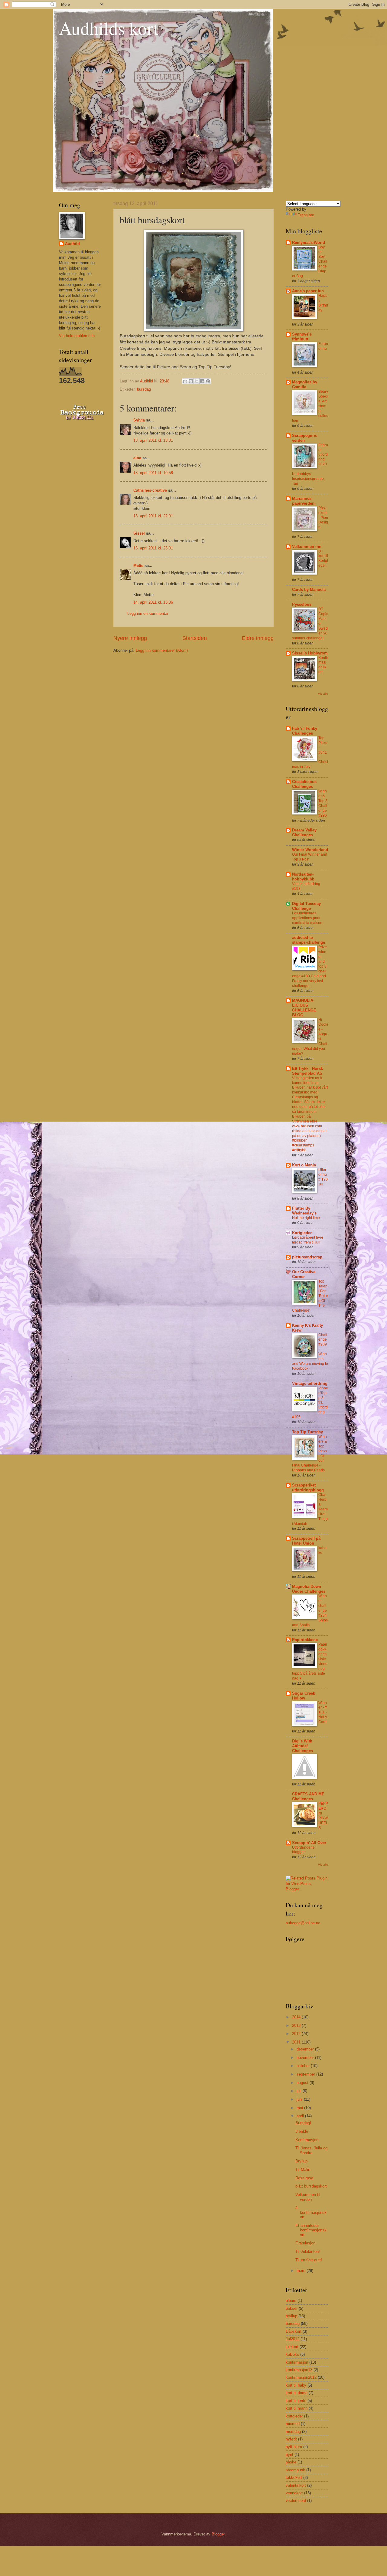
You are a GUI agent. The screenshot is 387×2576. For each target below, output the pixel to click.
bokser (292, 2308)
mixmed (293, 2424)
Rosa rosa (304, 2178)
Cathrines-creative (150, 490)
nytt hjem (294, 2447)
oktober (304, 2066)
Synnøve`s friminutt (302, 337)
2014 (297, 2017)
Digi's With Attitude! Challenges (302, 1746)
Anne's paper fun (308, 291)
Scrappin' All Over (309, 1843)
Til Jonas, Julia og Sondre (311, 2150)
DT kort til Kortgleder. (323, 559)
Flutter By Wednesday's (304, 1211)
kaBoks (292, 2354)
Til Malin (303, 2170)
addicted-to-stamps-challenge (309, 940)
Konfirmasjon (307, 2140)
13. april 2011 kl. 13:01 (153, 440)
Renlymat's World (309, 243)
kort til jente (296, 2401)
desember (306, 2049)
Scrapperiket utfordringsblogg (308, 1488)
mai (300, 2108)
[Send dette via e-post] (185, 381)
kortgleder (294, 2416)
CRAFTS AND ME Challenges (308, 1796)
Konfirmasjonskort (323, 665)
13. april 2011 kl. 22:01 (153, 516)
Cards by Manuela (309, 590)
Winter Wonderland (310, 850)
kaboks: (322, 1550)
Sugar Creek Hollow (304, 1696)
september (306, 2074)
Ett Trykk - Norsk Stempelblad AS (307, 1071)
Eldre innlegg (258, 638)
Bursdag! (303, 2123)
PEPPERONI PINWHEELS (323, 1816)
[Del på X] (197, 381)
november (306, 2058)
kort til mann (297, 2408)
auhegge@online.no (303, 1923)
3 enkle (302, 2131)
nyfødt (291, 2439)
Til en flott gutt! (309, 2260)
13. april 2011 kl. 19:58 (153, 473)
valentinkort (296, 2485)
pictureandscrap (307, 1257)
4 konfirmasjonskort (311, 2212)
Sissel (139, 533)
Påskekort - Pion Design (323, 518)
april (301, 2116)
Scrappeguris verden (305, 438)
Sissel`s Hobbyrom (310, 653)
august (303, 2083)
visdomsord (296, 2501)
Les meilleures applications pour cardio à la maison (307, 918)
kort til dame (297, 2393)
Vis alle (323, 694)
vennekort (294, 2493)
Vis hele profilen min (77, 336)
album (291, 2301)
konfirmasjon (297, 2362)
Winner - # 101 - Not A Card (323, 1712)
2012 (297, 2034)
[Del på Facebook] (202, 381)
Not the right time (306, 1218)
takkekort (294, 2478)
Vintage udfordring (310, 1383)
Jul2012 (293, 2339)
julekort (292, 2347)
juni (300, 2099)
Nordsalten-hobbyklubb (303, 877)
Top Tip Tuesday (307, 1432)
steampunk (295, 2470)
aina (137, 458)
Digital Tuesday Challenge (306, 906)
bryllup (291, 2316)
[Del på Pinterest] (208, 381)
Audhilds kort (109, 28)
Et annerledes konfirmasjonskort (311, 2230)
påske (291, 2462)
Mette (138, 566)
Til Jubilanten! (308, 2252)
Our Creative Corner (304, 1274)
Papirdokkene (305, 1640)
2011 (297, 2042)
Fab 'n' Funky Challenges (305, 731)
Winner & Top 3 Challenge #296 (323, 803)
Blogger (218, 2534)
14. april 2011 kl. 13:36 (153, 602)
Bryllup (301, 2161)
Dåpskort (294, 2331)
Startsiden (195, 638)
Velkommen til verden (308, 2197)
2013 (297, 2025)
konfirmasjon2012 (301, 2377)
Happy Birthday (323, 303)
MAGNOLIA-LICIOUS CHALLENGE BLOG (304, 1008)
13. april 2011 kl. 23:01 (153, 548)
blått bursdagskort (311, 2186)
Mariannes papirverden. (304, 501)
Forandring (323, 346)
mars (302, 2271)
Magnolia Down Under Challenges (309, 1589)
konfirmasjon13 (299, 2370)
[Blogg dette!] (191, 381)
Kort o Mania (304, 1165)
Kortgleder (302, 1233)
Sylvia (139, 420)
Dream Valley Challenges (304, 832)
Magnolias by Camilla (305, 384)
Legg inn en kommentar (148, 613)
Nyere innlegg (130, 638)
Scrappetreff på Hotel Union (306, 1541)
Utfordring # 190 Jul (323, 1177)
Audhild (72, 244)
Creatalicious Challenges (304, 784)
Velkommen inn (307, 547)
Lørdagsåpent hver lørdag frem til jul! (308, 1240)
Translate (306, 215)
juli (300, 2091)
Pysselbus (302, 604)
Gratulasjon (305, 2243)
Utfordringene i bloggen (304, 1850)
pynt (289, 2455)
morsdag (293, 2432)
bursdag (144, 389)
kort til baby (296, 2385)
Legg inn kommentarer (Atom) (162, 650)
